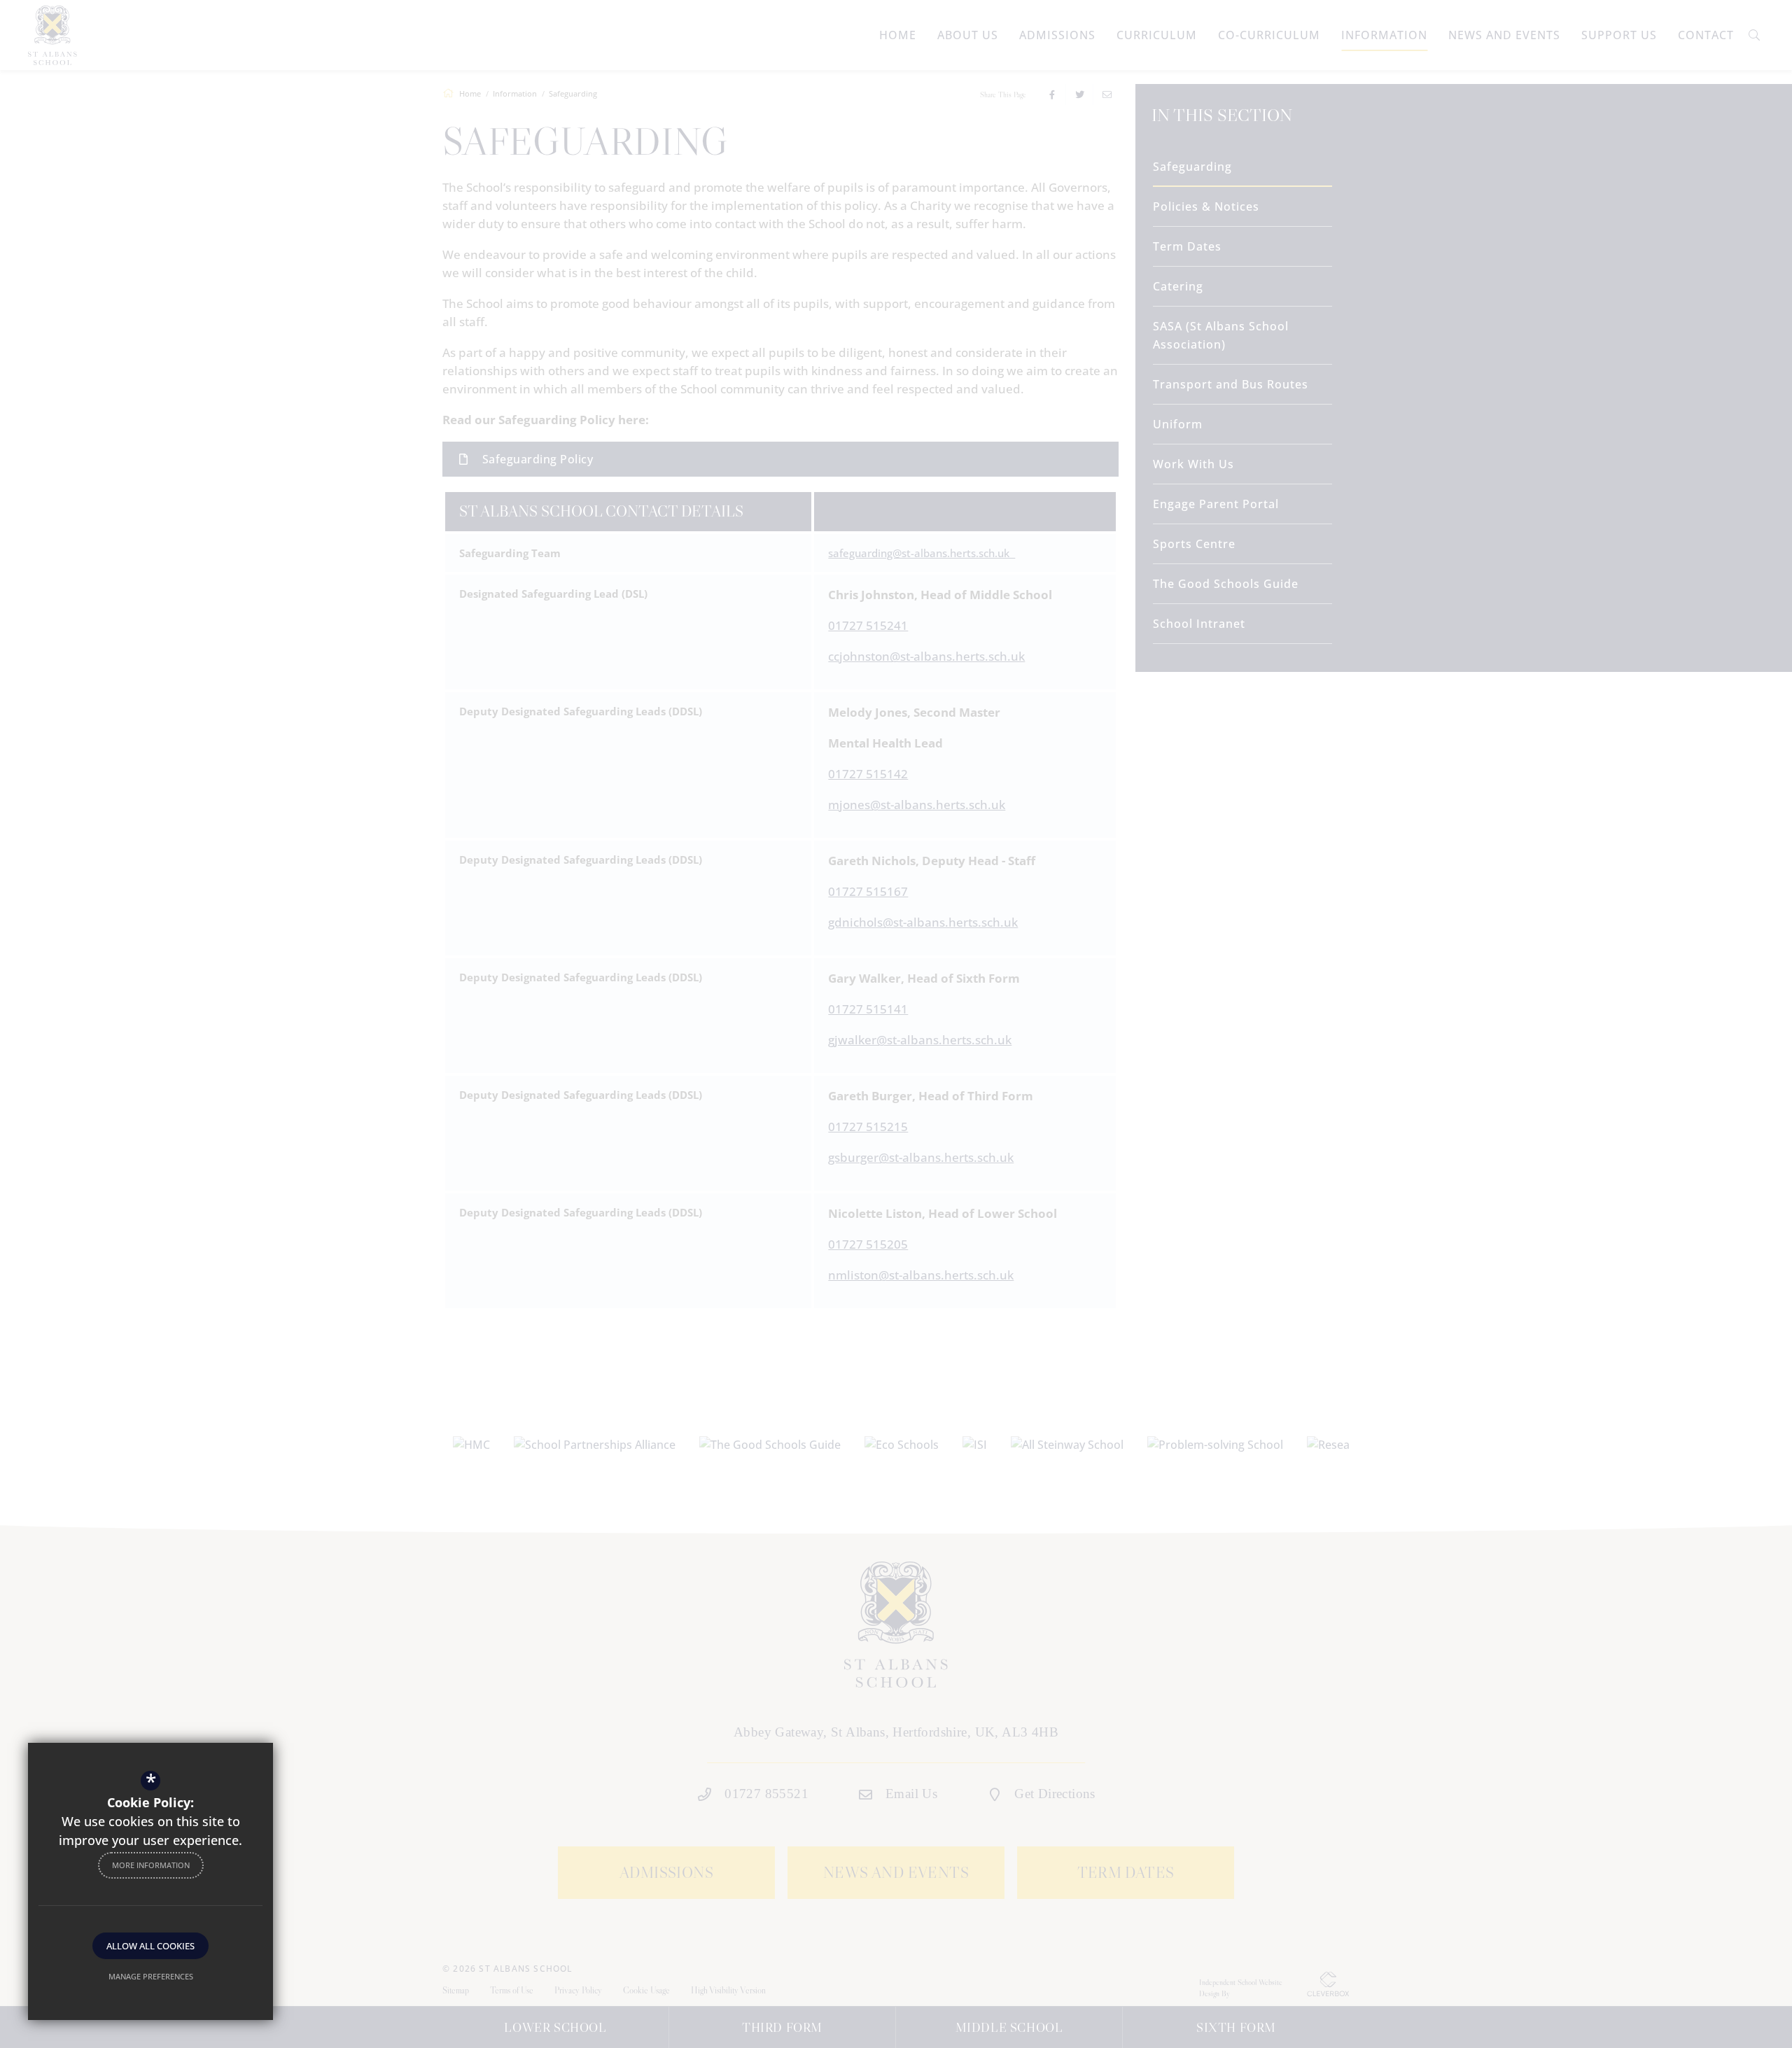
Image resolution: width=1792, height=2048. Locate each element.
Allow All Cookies (150, 1946)
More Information (151, 1865)
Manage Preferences (151, 1976)
